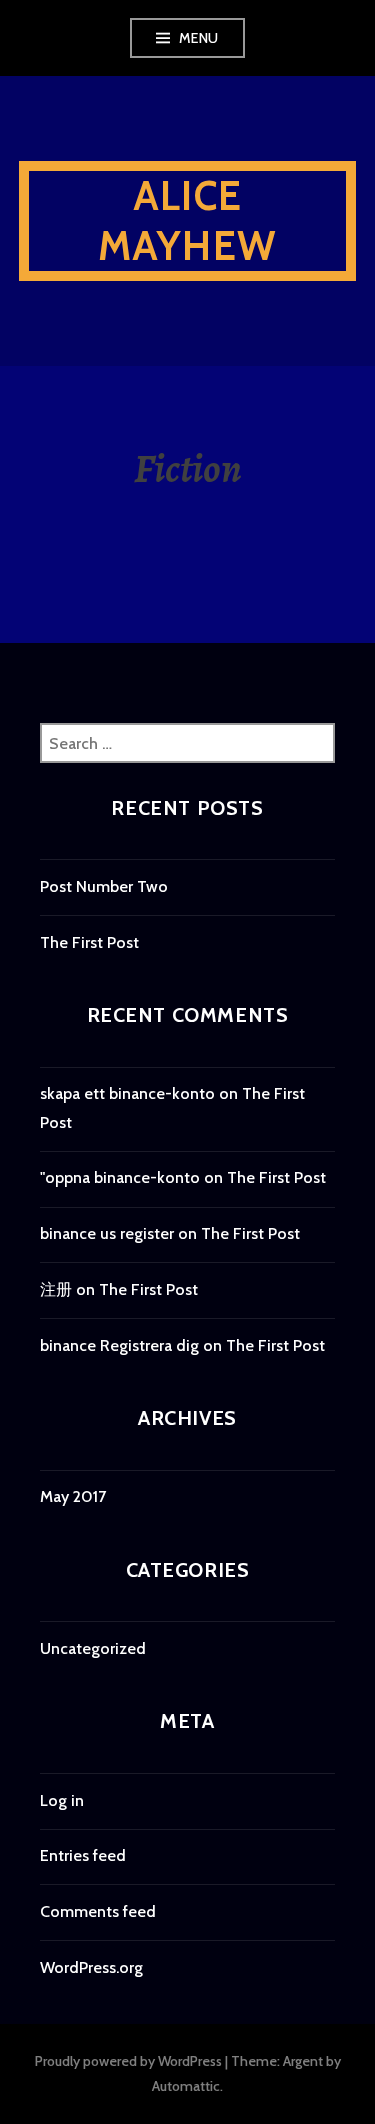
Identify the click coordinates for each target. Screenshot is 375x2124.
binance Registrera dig (119, 1345)
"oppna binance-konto (120, 1177)
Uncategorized (93, 1648)
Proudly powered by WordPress (128, 2061)
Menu (199, 38)
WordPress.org (91, 1967)
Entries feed (83, 1855)
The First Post (89, 942)
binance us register (107, 1233)
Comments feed (98, 1911)
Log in (62, 1800)
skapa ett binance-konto (127, 1093)
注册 (56, 1289)
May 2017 (73, 1496)
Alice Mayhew (187, 220)
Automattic (186, 2086)
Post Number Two (104, 886)
